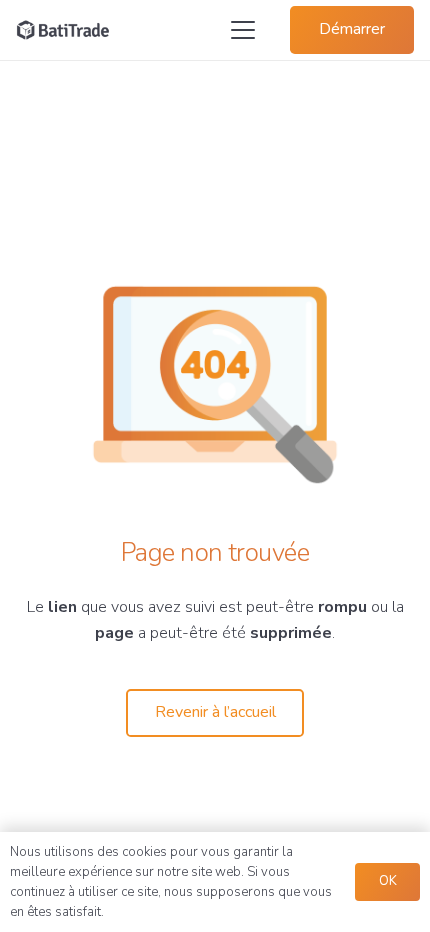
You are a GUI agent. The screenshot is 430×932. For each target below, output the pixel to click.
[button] (243, 30)
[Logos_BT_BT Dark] (63, 30)
